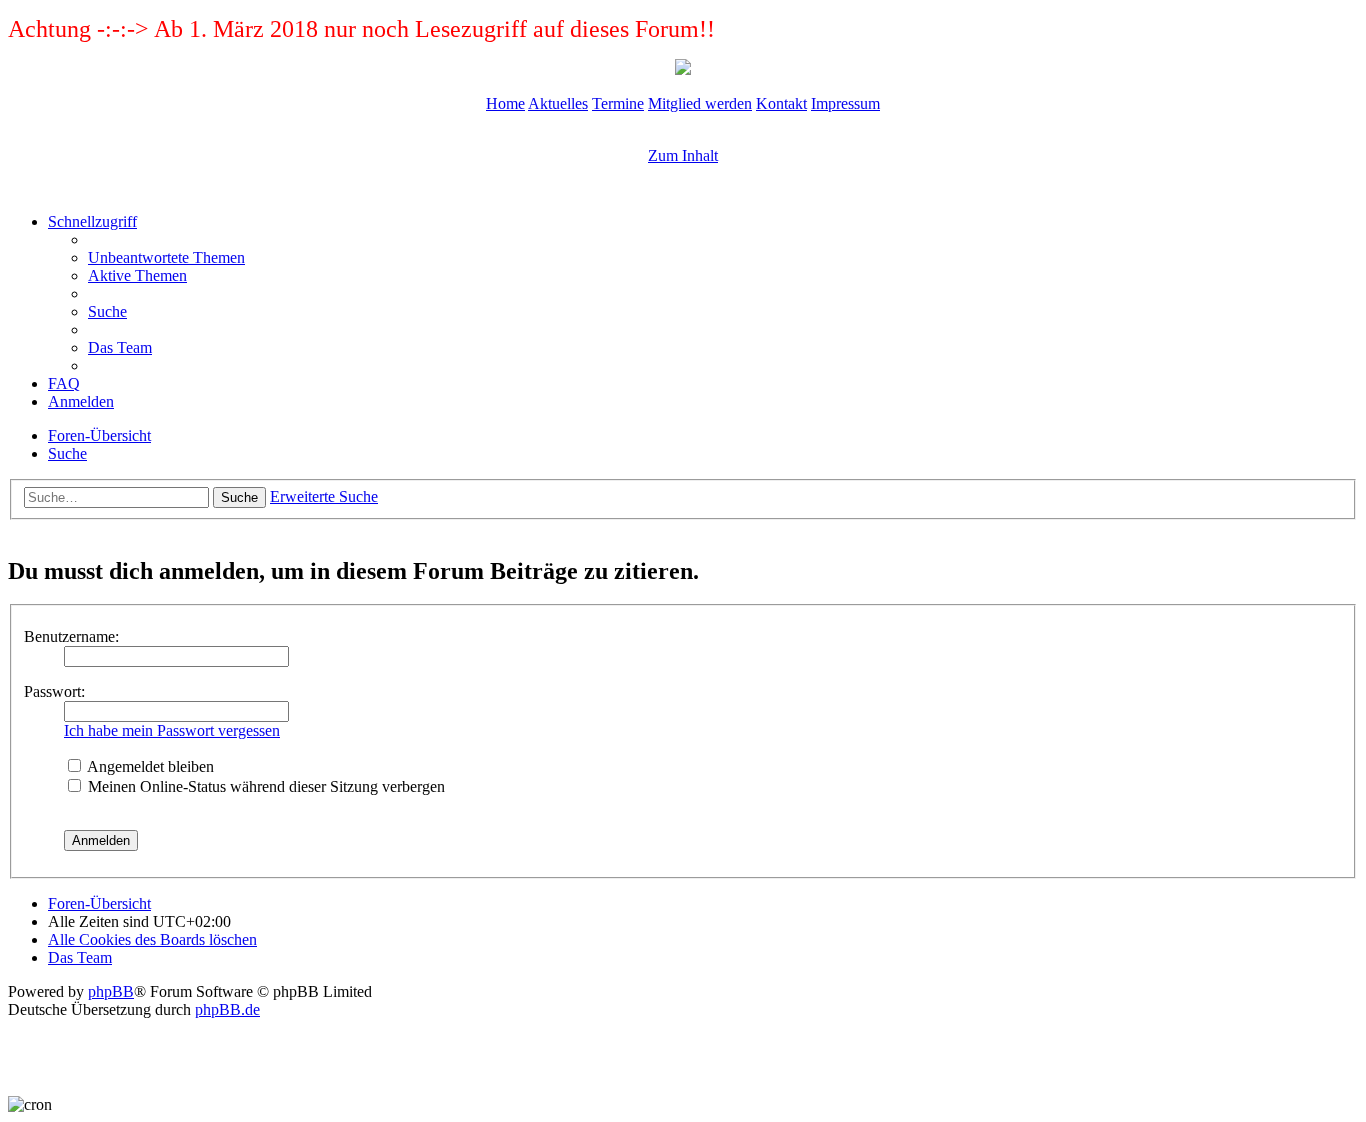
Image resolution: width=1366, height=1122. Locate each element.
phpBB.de (227, 1009)
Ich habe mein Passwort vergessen (172, 730)
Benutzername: (71, 636)
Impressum (845, 103)
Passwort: (54, 691)
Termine (618, 103)
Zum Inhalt (683, 155)
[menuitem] (166, 257)
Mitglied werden (700, 103)
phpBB (111, 991)
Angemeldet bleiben (149, 766)
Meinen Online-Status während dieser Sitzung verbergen (264, 786)
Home (505, 103)
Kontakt (781, 103)
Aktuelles (558, 103)
